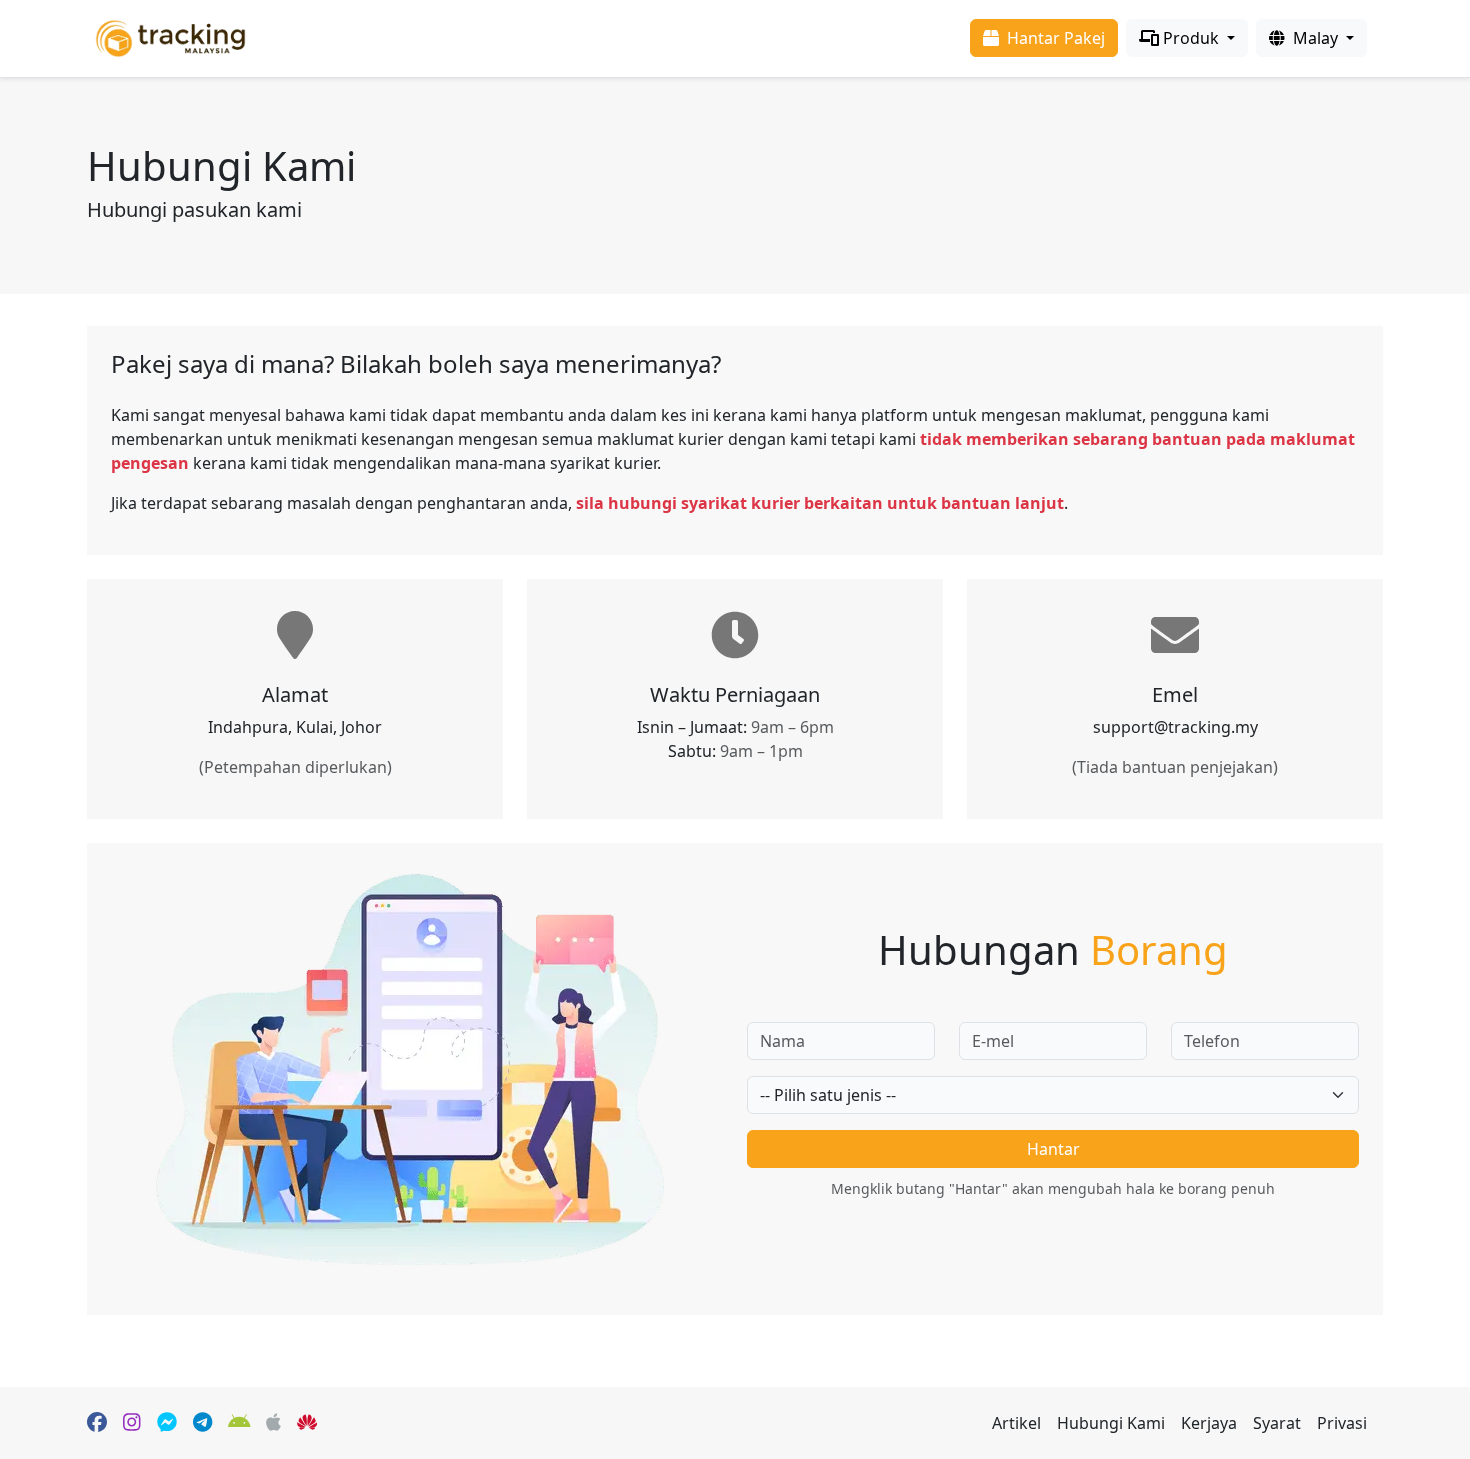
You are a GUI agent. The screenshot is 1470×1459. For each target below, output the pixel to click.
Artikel (1016, 1423)
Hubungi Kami (1111, 1423)
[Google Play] (239, 1423)
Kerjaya (1209, 1423)
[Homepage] (170, 36)
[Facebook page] (97, 1423)
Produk (1191, 38)
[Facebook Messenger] (167, 1423)
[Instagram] (132, 1423)
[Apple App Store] (273, 1423)
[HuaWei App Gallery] (307, 1423)
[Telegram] (202, 1423)
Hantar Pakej (1054, 38)
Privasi (1342, 1423)
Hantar (1053, 1149)
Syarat (1277, 1423)
